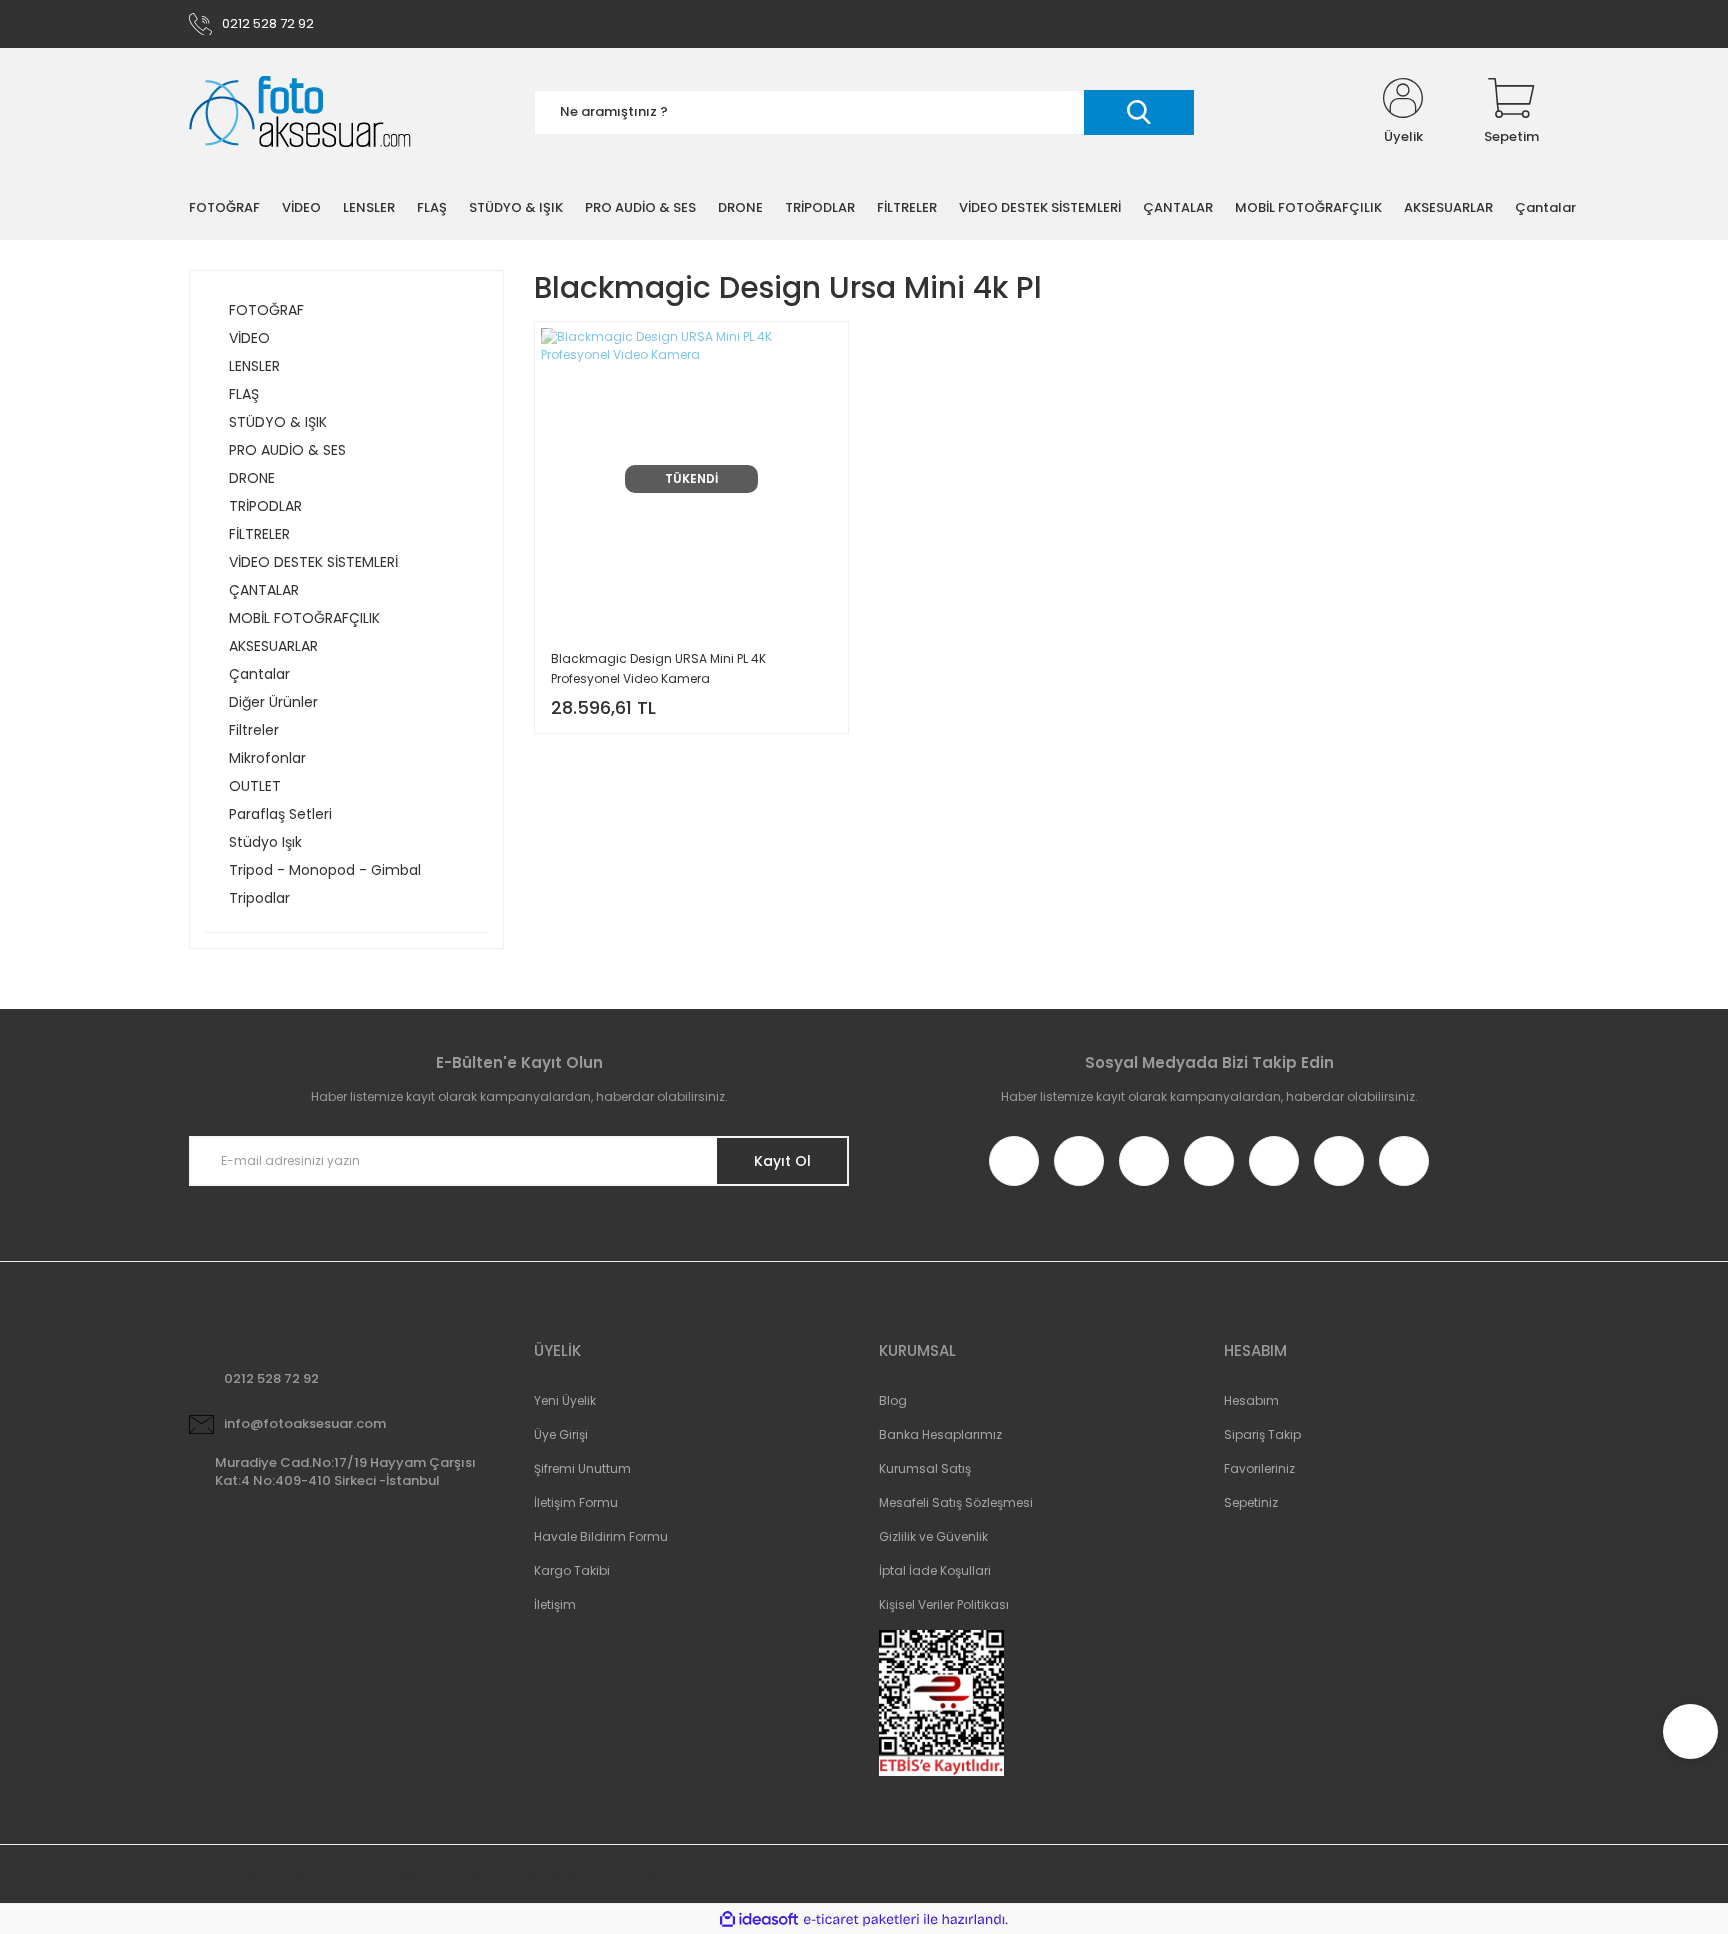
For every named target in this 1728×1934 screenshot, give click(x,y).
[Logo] (300, 112)
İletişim (555, 1604)
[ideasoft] (759, 1919)
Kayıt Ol (782, 1161)
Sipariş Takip (1262, 1434)
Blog (893, 1400)
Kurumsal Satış (925, 1468)
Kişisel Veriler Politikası (944, 1604)
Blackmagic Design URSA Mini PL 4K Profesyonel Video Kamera (658, 668)
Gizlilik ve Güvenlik (933, 1536)
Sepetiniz (1251, 1502)
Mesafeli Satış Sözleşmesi (956, 1502)
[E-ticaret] (861, 1919)
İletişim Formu (576, 1502)
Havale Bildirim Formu (601, 1536)
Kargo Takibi (572, 1570)
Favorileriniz (1259, 1468)
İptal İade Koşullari (935, 1570)
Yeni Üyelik (565, 1400)
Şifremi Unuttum (582, 1468)
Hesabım (1251, 1400)
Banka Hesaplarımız (940, 1434)
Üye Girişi (561, 1434)
